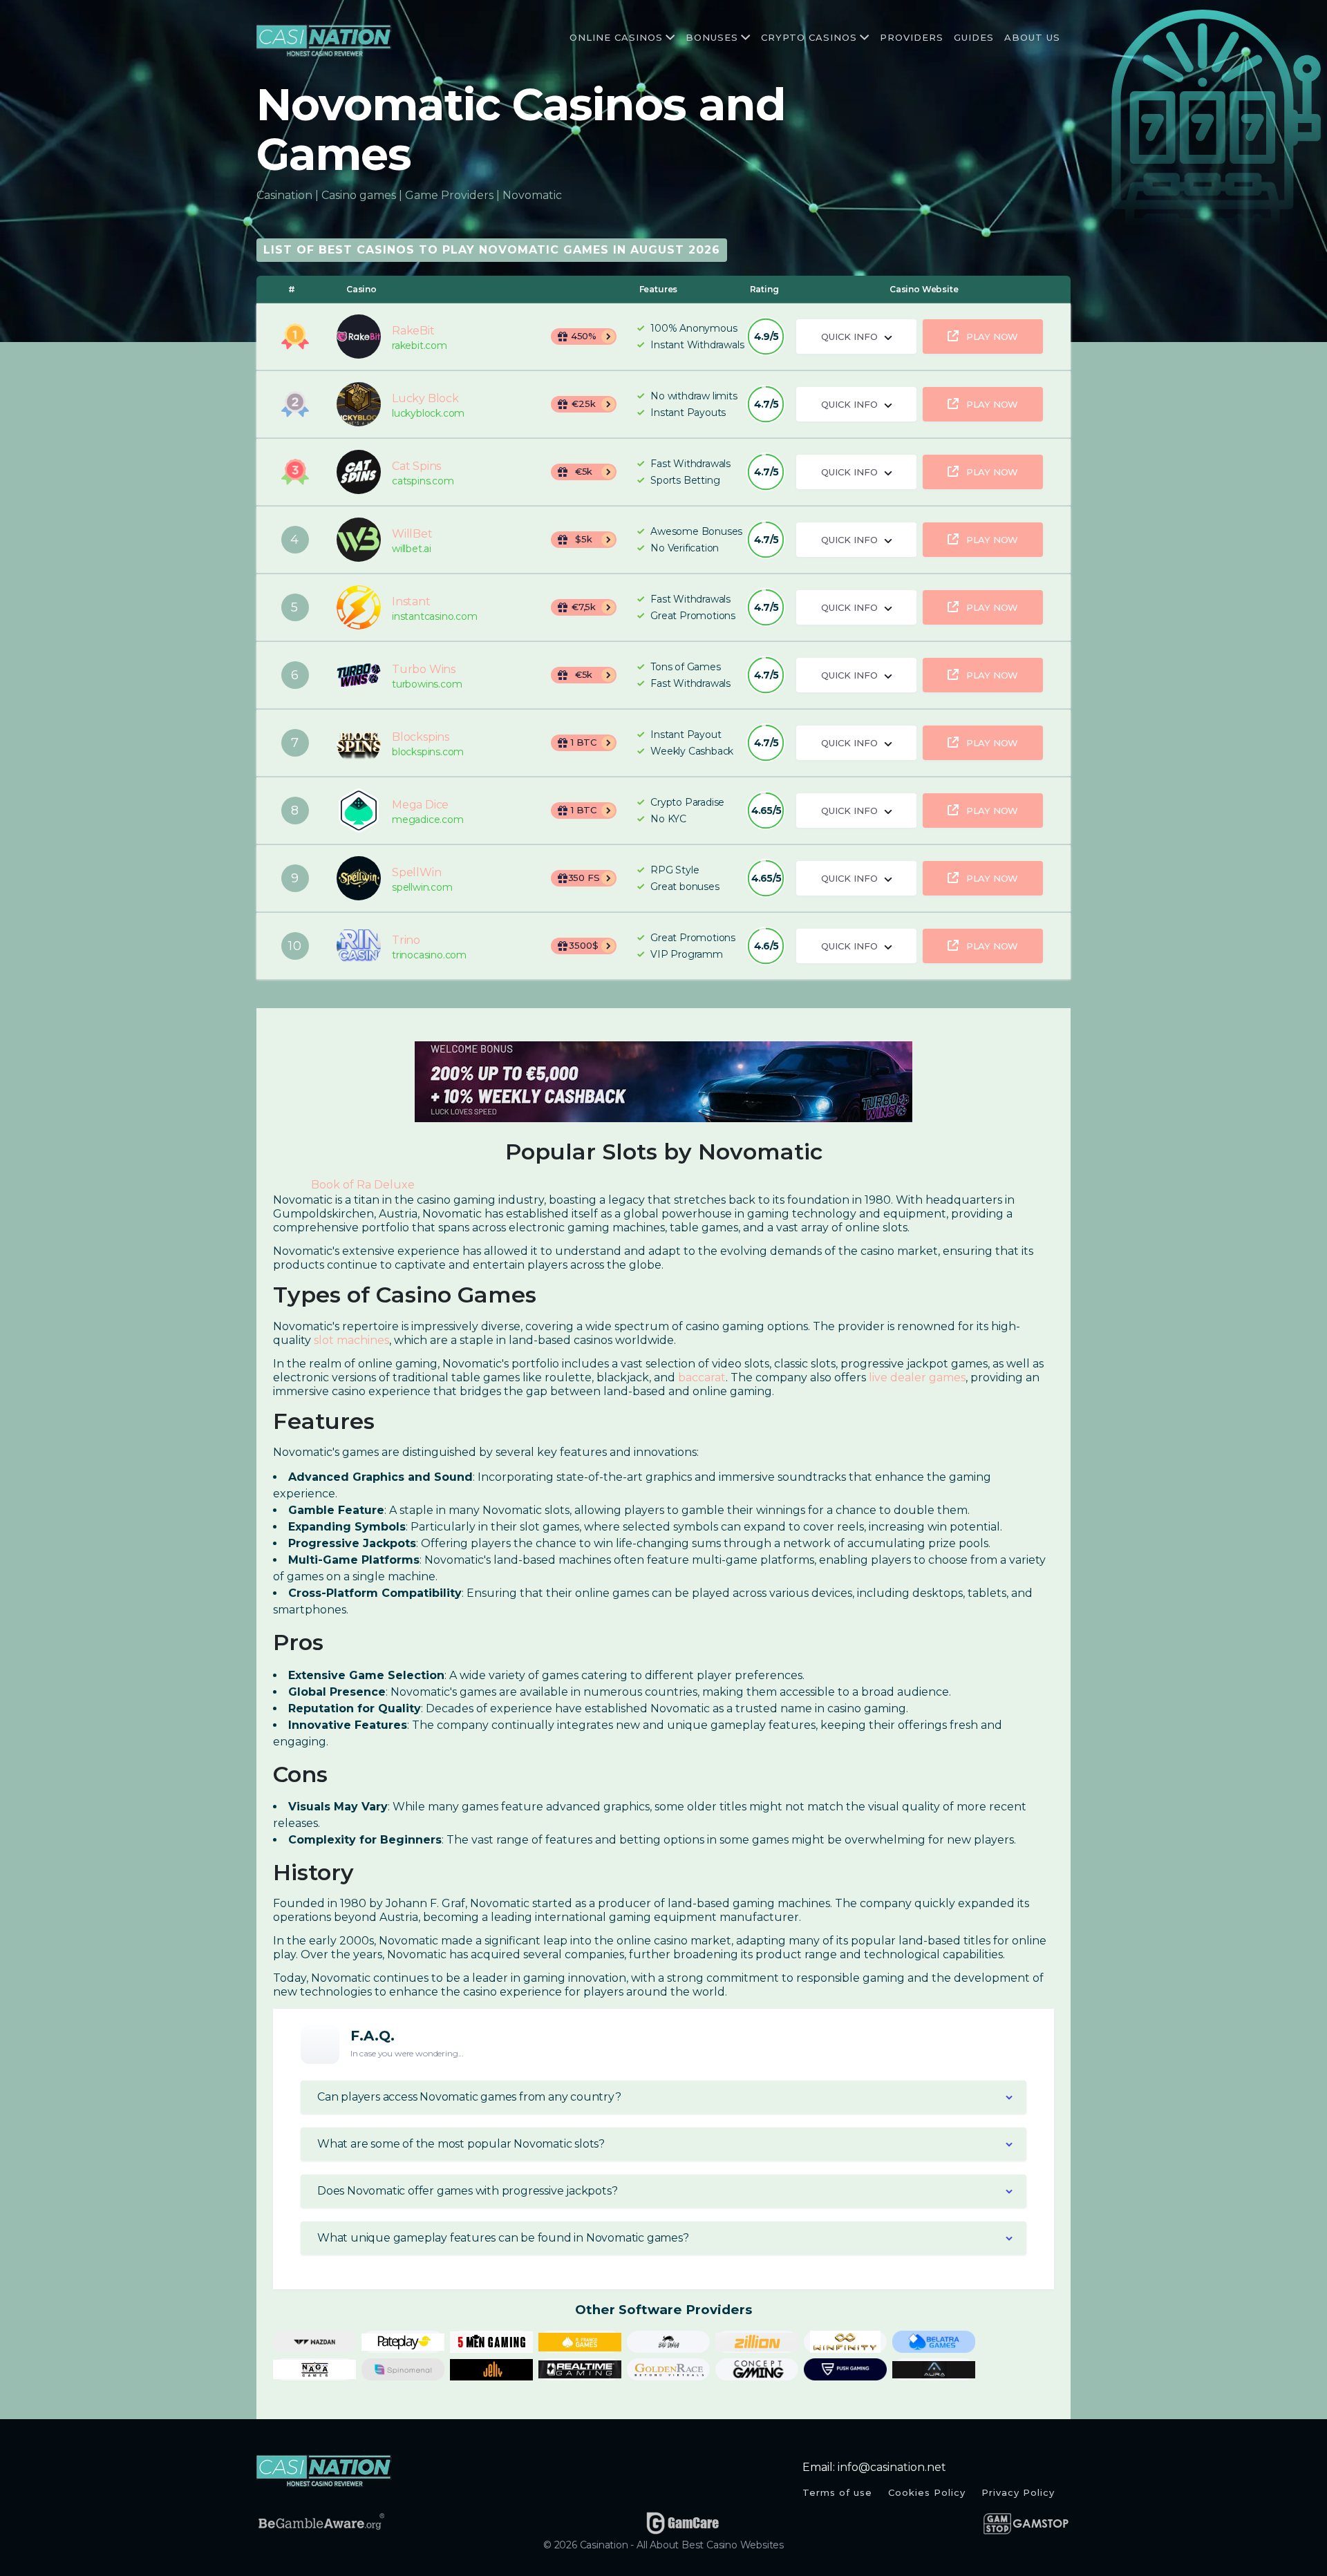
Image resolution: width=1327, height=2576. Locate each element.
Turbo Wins (359, 675)
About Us (1032, 37)
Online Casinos (616, 37)
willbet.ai (412, 549)
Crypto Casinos (809, 37)
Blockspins (359, 743)
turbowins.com (427, 684)
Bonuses (712, 37)
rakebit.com (420, 346)
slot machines (351, 1340)
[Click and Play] (663, 1081)
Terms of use (837, 2492)
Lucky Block (359, 404)
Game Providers (449, 195)
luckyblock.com (428, 414)
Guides (974, 37)
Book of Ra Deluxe (363, 1185)
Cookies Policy (927, 2492)
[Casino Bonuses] (744, 38)
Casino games (359, 195)
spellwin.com (422, 888)
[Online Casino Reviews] (669, 38)
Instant (359, 607)
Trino (359, 946)
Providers (912, 37)
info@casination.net (892, 2467)
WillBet (359, 540)
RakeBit (359, 337)
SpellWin (359, 878)
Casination (284, 195)
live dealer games (917, 1377)
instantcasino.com (435, 617)
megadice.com (428, 820)
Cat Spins (359, 472)
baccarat (702, 1377)
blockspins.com (428, 752)
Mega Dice (359, 811)
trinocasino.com (429, 955)
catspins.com (423, 481)
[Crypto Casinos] (863, 38)
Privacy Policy (1018, 2492)
